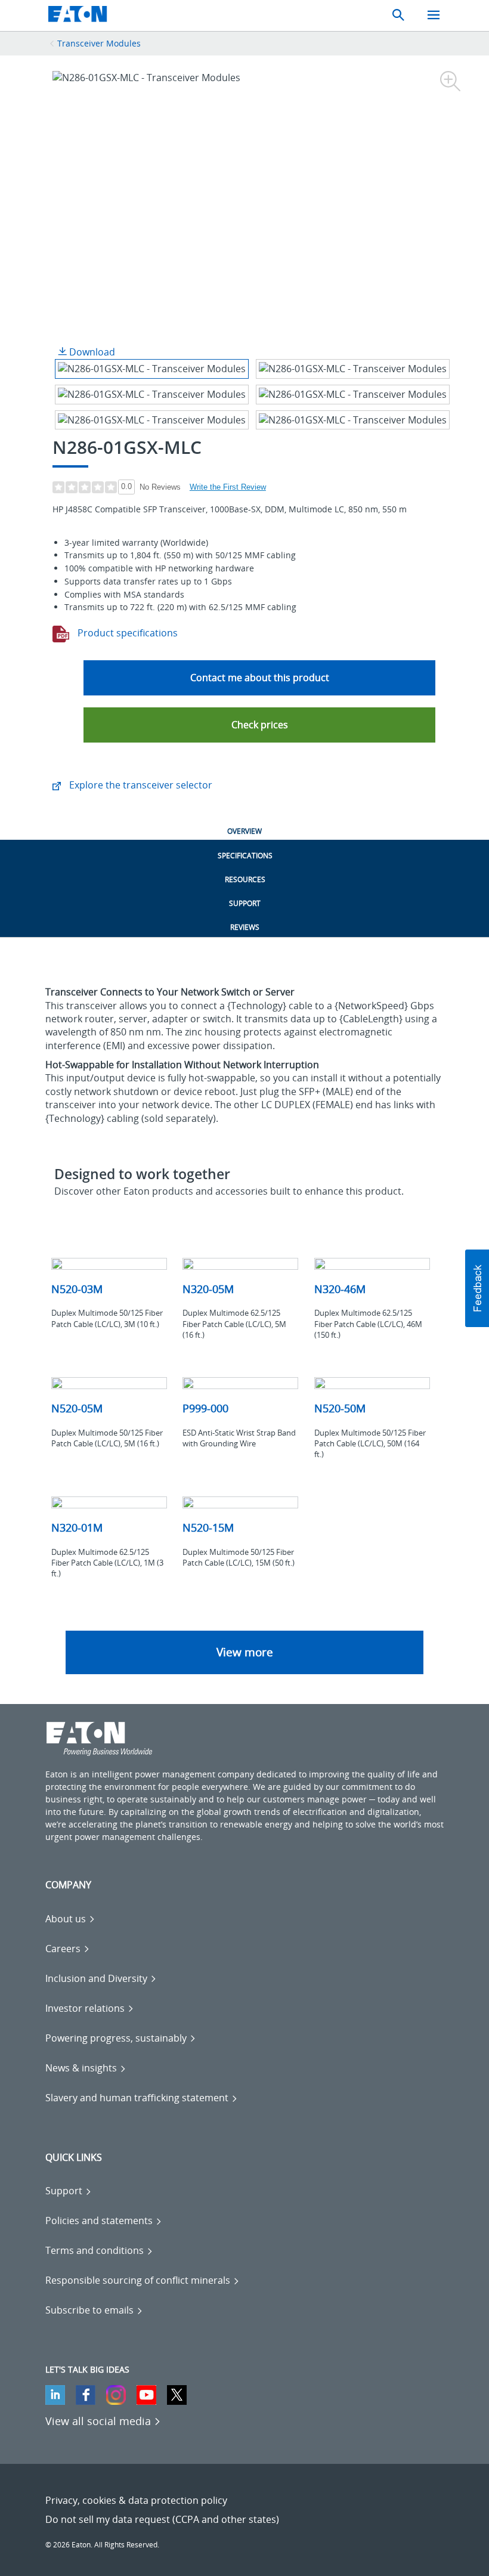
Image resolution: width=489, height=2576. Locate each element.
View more (245, 1652)
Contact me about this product (260, 678)
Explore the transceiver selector (140, 785)
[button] (259, 725)
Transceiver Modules (99, 43)
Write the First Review (228, 487)
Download (91, 352)
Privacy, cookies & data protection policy (136, 2500)
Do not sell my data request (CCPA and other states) (162, 2519)
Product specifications (126, 633)
